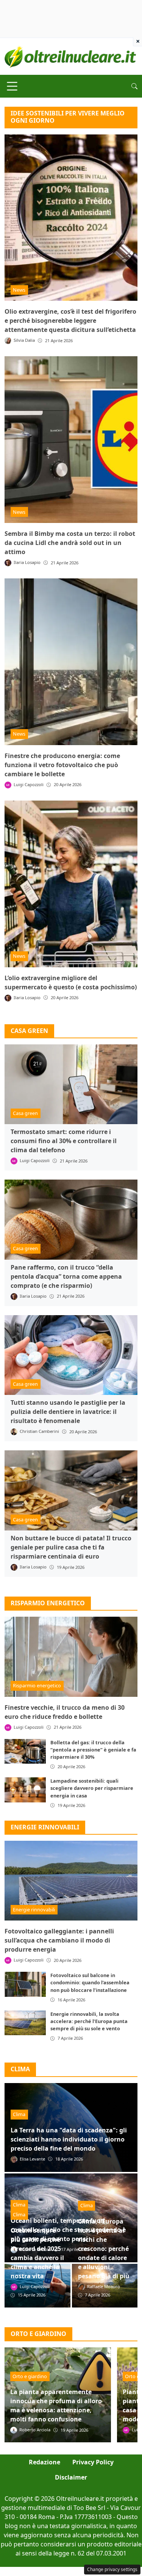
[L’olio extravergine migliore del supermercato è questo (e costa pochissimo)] (71, 884)
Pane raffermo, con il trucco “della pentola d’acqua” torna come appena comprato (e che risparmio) (66, 1276)
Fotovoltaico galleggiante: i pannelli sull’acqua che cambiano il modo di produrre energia (59, 1940)
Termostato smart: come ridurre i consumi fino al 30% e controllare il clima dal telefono (64, 1141)
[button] (134, 86)
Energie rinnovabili (45, 1827)
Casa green (25, 1113)
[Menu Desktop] (12, 86)
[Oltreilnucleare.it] (71, 56)
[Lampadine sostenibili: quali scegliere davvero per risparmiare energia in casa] (25, 1790)
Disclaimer (71, 2477)
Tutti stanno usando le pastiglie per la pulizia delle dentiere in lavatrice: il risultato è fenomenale (68, 1412)
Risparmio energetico (48, 1603)
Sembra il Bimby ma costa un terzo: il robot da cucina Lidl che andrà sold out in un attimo (70, 543)
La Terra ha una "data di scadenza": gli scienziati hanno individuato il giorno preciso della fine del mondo (69, 2139)
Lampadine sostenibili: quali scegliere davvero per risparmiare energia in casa (92, 1788)
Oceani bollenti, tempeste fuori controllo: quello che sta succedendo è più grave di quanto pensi (68, 2230)
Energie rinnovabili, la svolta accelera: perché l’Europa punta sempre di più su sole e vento (89, 2021)
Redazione (44, 2462)
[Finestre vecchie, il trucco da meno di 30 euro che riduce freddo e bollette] (71, 1657)
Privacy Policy (93, 2462)
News (19, 290)
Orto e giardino (30, 2376)
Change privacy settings (112, 2569)
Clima (19, 2114)
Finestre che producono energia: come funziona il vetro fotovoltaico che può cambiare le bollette (62, 765)
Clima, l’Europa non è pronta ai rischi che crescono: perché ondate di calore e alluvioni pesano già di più (104, 2249)
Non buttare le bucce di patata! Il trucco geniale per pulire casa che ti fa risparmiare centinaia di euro (71, 1547)
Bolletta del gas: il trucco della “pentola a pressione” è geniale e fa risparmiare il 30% (93, 1750)
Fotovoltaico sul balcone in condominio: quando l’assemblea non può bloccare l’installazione (90, 1982)
